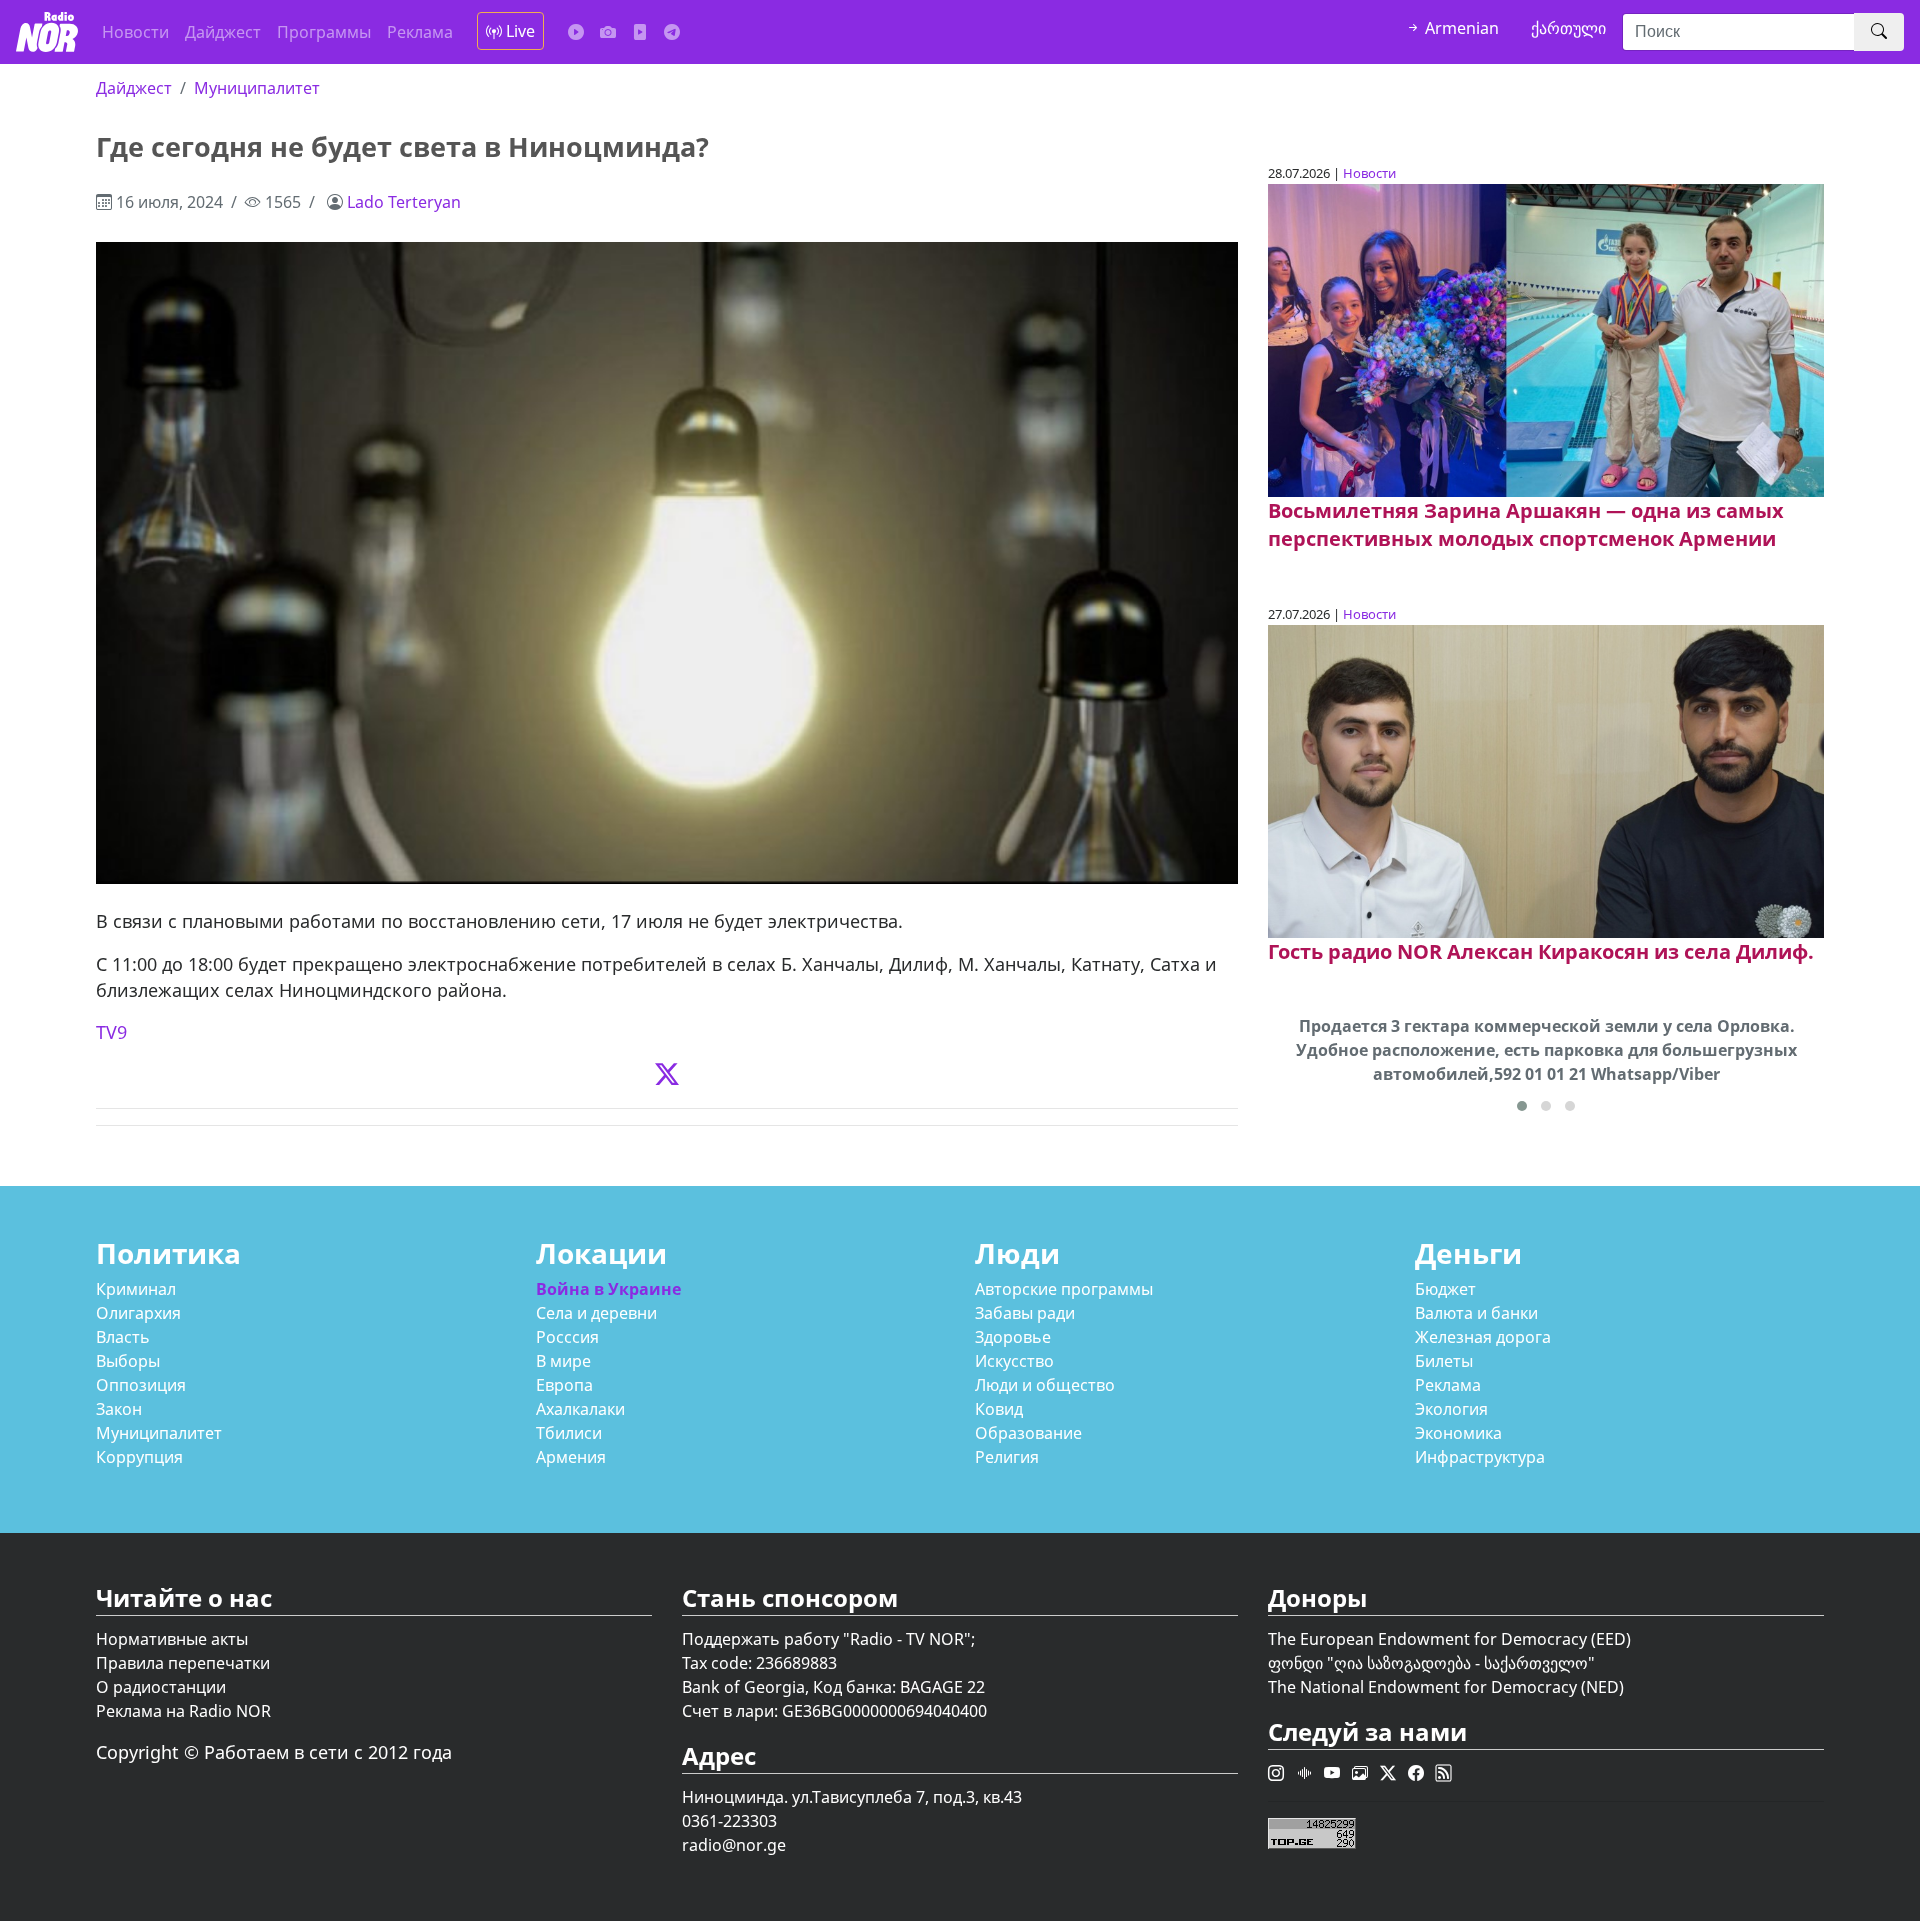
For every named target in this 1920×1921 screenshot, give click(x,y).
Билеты (1444, 1361)
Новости (135, 32)
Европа (564, 1385)
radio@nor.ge (734, 1845)
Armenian (1460, 28)
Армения (571, 1457)
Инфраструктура (1480, 1457)
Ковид (999, 1409)
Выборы (128, 1361)
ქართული (1568, 28)
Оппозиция (141, 1385)
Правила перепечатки (183, 1663)
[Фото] (608, 32)
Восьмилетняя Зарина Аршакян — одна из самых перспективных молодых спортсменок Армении (1526, 524)
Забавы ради (1025, 1313)
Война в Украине (608, 1289)
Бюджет (1445, 1289)
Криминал (136, 1289)
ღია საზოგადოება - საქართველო (1461, 1663)
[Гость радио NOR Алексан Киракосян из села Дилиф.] (1546, 780)
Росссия (567, 1337)
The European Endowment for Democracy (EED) (1449, 1639)
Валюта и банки (1476, 1313)
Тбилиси (569, 1433)
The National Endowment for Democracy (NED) (1446, 1687)
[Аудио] (576, 32)
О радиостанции (161, 1687)
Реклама (420, 32)
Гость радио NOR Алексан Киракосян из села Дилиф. (1541, 951)
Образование (1028, 1433)
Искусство (1014, 1361)
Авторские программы (1064, 1289)
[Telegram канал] (672, 32)
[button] (1522, 1106)
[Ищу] (1879, 32)
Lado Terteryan (404, 202)
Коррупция (139, 1457)
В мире (563, 1361)
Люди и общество (1045, 1385)
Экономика (1458, 1433)
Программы (324, 32)
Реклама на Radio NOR (183, 1711)
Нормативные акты (172, 1639)
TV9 (111, 1032)
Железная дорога (1483, 1337)
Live (518, 31)
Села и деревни (596, 1313)
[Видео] (640, 32)
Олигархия (138, 1313)
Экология (1451, 1409)
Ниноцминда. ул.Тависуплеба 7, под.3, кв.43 (852, 1797)
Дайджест (223, 32)
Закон (119, 1409)
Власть (123, 1337)
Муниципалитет (257, 88)
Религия (1007, 1457)
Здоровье (1013, 1337)
